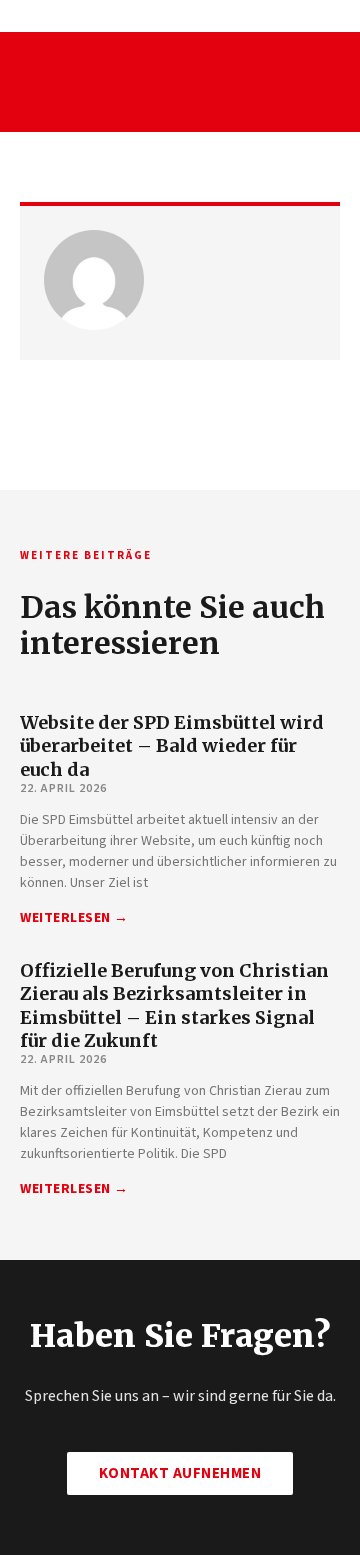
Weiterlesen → (74, 918)
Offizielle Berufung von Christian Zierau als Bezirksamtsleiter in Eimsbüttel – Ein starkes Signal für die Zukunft (174, 1005)
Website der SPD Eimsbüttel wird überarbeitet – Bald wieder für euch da (172, 746)
